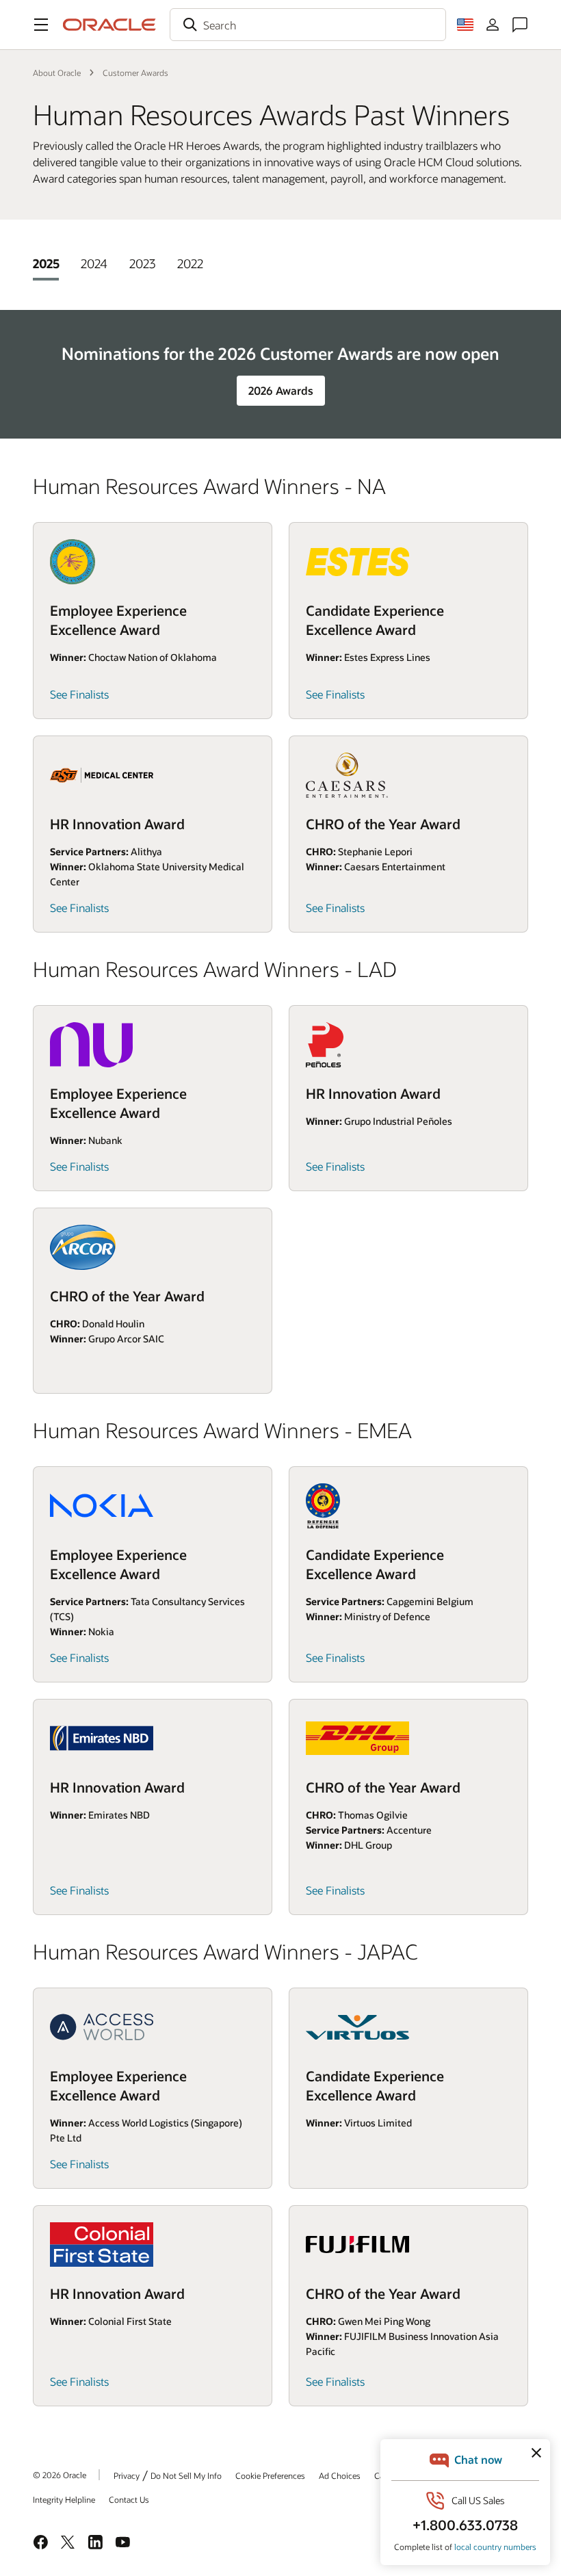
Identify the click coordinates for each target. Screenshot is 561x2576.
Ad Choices (340, 2475)
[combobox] (308, 25)
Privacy (127, 2475)
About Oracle (57, 73)
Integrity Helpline (64, 2499)
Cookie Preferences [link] (270, 2475)
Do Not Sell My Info (186, 2475)
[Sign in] (493, 25)
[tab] (46, 263)
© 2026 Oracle (60, 2475)
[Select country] (465, 25)
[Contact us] (520, 25)
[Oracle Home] (109, 25)
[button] (41, 25)
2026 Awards (281, 390)
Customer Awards (135, 73)
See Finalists (79, 694)
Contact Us (129, 2499)
